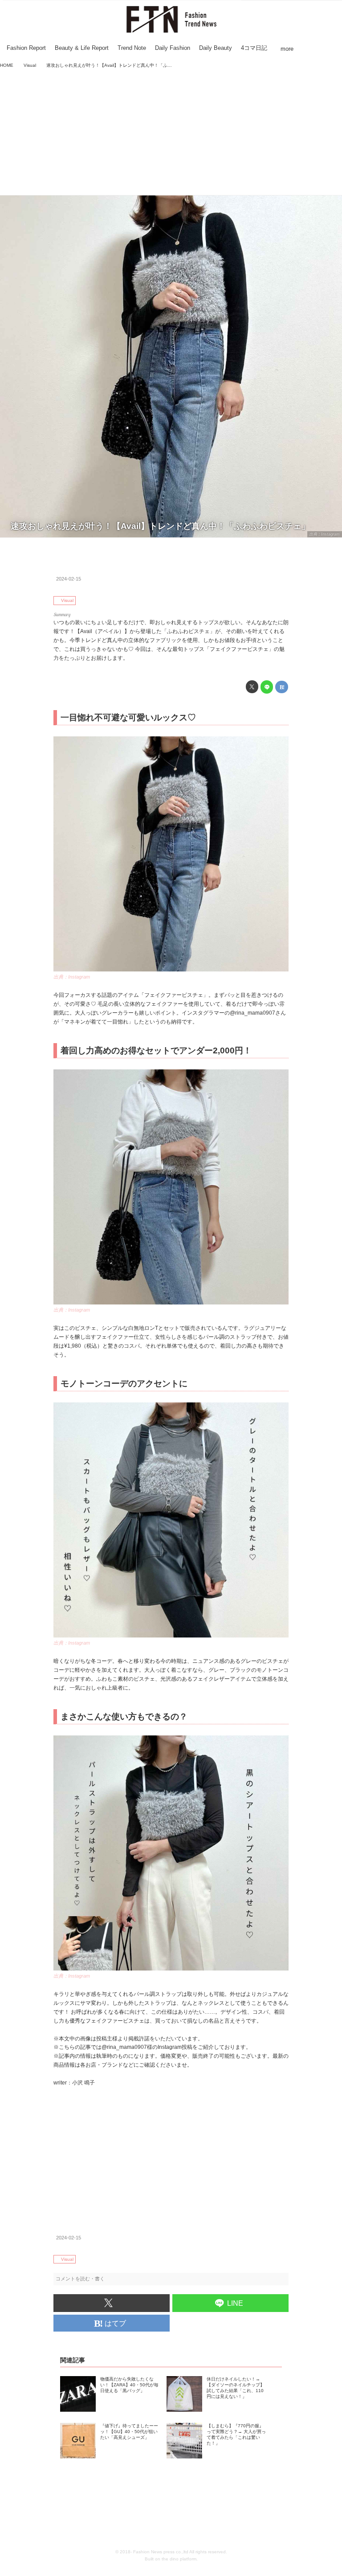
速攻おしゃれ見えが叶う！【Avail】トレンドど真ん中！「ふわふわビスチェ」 (160, 526)
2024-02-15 (69, 579)
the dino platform (179, 2559)
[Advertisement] (171, 133)
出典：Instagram (324, 534)
